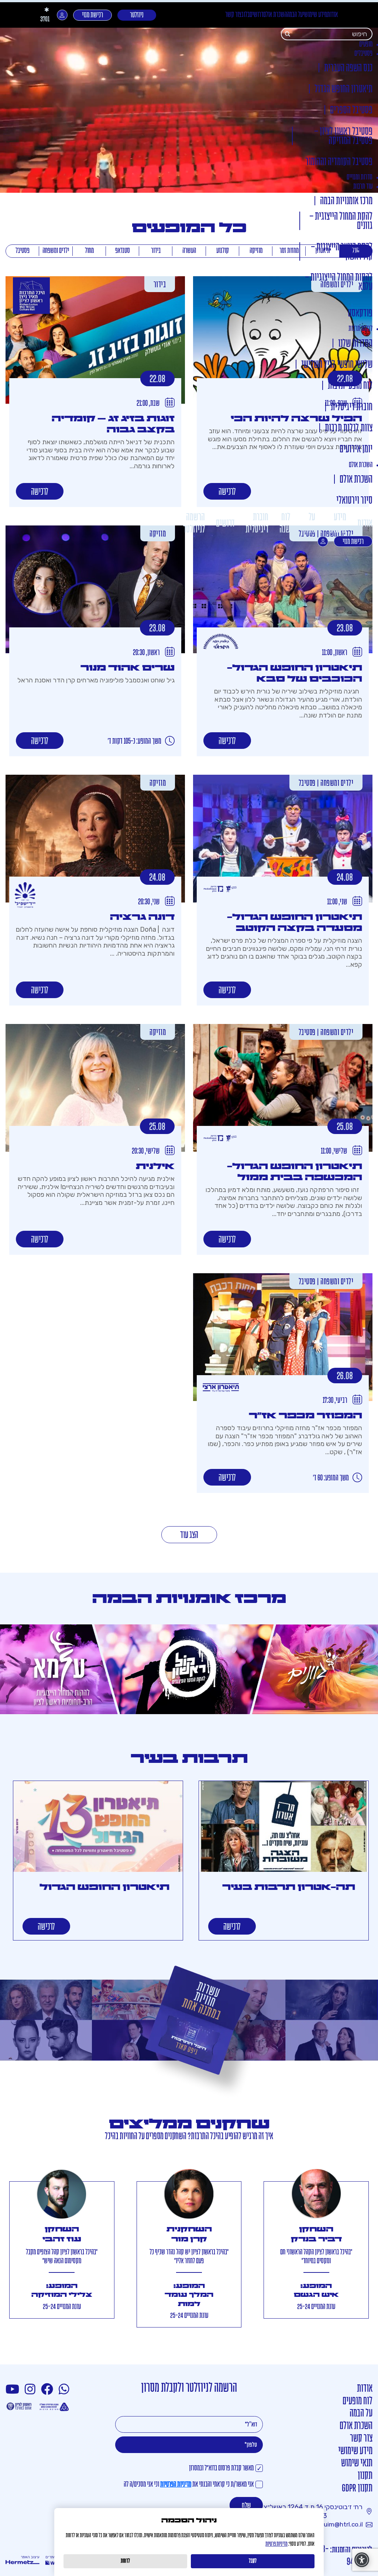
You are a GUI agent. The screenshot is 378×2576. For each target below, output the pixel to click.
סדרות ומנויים (360, 177)
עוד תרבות (363, 187)
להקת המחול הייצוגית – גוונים (341, 222)
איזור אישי (62, 15)
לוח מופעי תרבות (350, 386)
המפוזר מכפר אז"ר (305, 1416)
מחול (89, 251)
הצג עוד (189, 1535)
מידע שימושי (315, 15)
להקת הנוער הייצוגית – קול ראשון (342, 252)
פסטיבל (23, 251)
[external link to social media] (65, 2390)
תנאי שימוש (357, 2464)
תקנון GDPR (357, 2489)
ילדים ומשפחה (56, 251)
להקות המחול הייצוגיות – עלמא (339, 282)
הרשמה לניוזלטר (194, 523)
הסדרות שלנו (355, 344)
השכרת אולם (275, 15)
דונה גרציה (142, 917)
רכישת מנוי (92, 15)
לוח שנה (285, 523)
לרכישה (227, 492)
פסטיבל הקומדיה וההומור (339, 162)
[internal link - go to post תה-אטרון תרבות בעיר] (284, 1827)
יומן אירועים (356, 450)
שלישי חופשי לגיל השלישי (337, 365)
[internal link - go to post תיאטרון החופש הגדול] (98, 1827)
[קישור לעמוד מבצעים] (189, 2033)
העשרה (189, 251)
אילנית (155, 1166)
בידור (156, 251)
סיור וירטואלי (354, 501)
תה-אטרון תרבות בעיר (289, 1887)
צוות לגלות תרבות (349, 429)
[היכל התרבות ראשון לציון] (31, 296)
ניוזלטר (137, 15)
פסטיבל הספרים (351, 111)
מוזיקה (256, 251)
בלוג (245, 15)
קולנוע (223, 251)
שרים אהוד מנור (128, 668)
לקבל (253, 2561)
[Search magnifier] (288, 34)
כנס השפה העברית (348, 68)
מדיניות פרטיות (276, 2544)
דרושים (256, 15)
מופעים (366, 44)
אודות (332, 15)
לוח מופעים (358, 2402)
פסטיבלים (363, 54)
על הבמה (295, 15)
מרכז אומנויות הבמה (346, 201)
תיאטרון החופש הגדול (343, 90)
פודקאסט (360, 314)
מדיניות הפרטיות (176, 2485)
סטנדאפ (123, 251)
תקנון (365, 2476)
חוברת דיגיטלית (352, 407)
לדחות (125, 2561)
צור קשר (233, 15)
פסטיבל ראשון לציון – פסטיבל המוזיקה (343, 137)
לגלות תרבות (360, 329)
